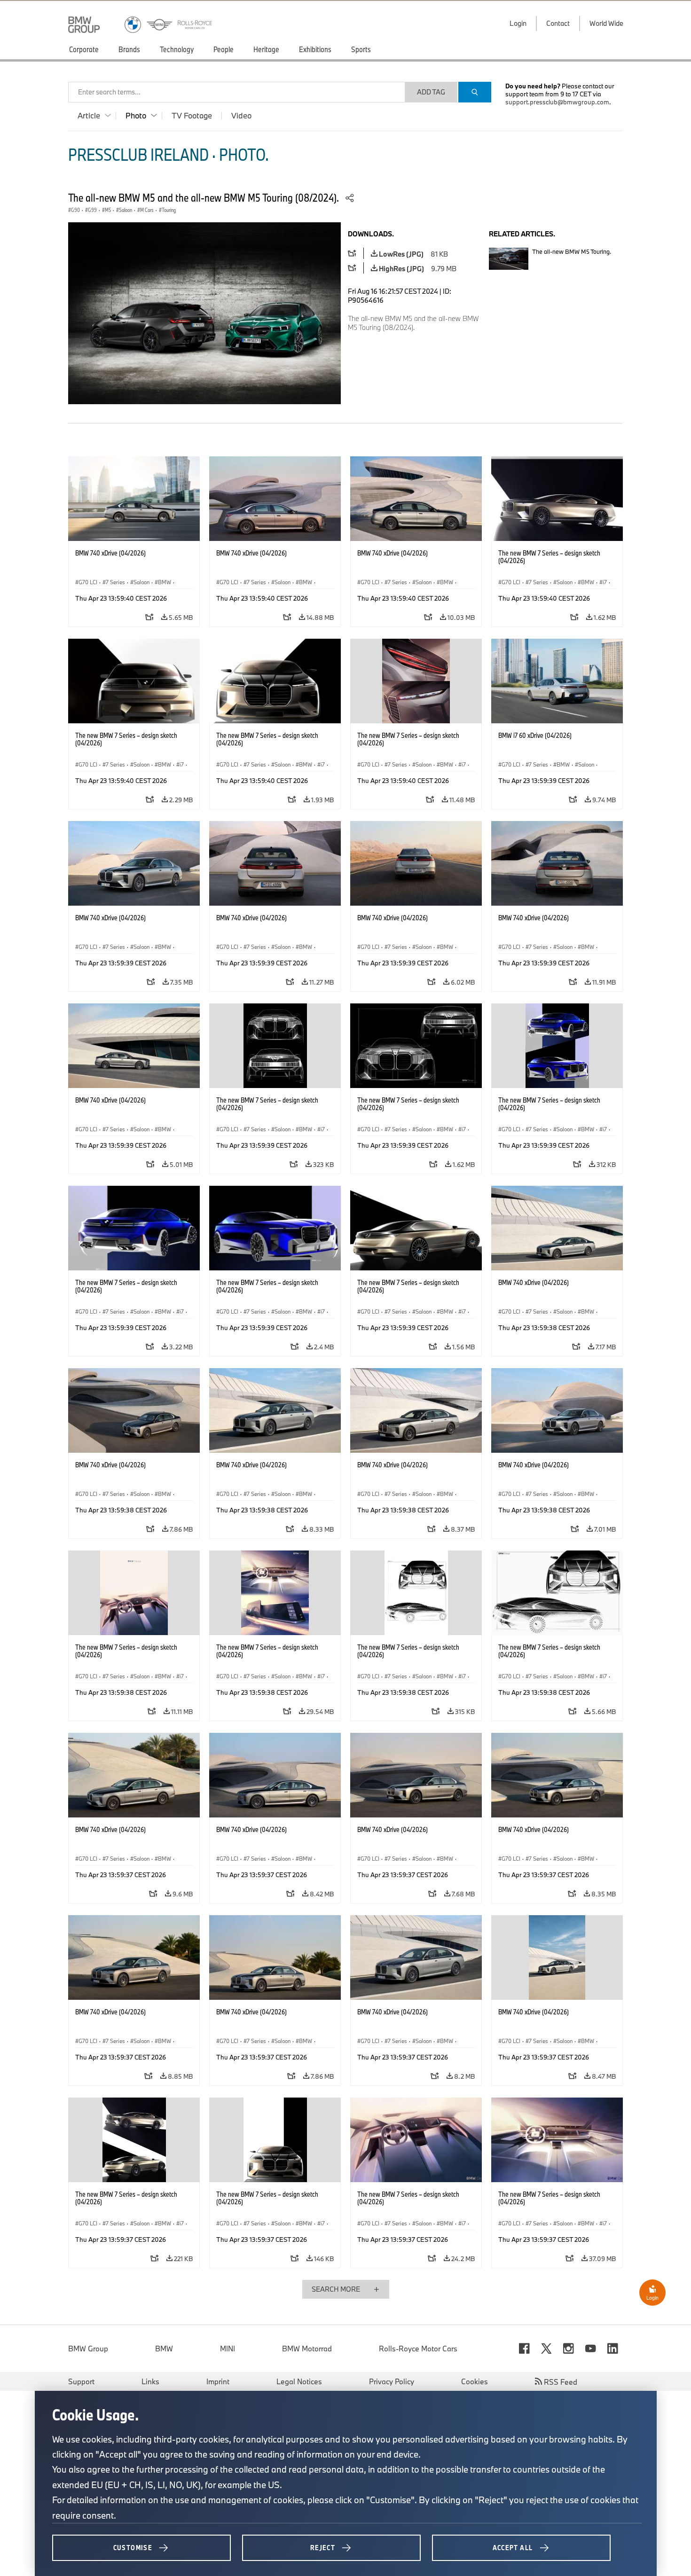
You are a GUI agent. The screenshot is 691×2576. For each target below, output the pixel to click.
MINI (228, 2349)
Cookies (475, 2381)
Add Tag (431, 92)
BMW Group (88, 2349)
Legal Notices (299, 2381)
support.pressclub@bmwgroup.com (557, 102)
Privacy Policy (392, 2381)
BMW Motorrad (307, 2349)
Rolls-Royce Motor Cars (418, 2349)
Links (150, 2381)
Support (81, 2381)
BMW (164, 2349)
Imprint (218, 2381)
